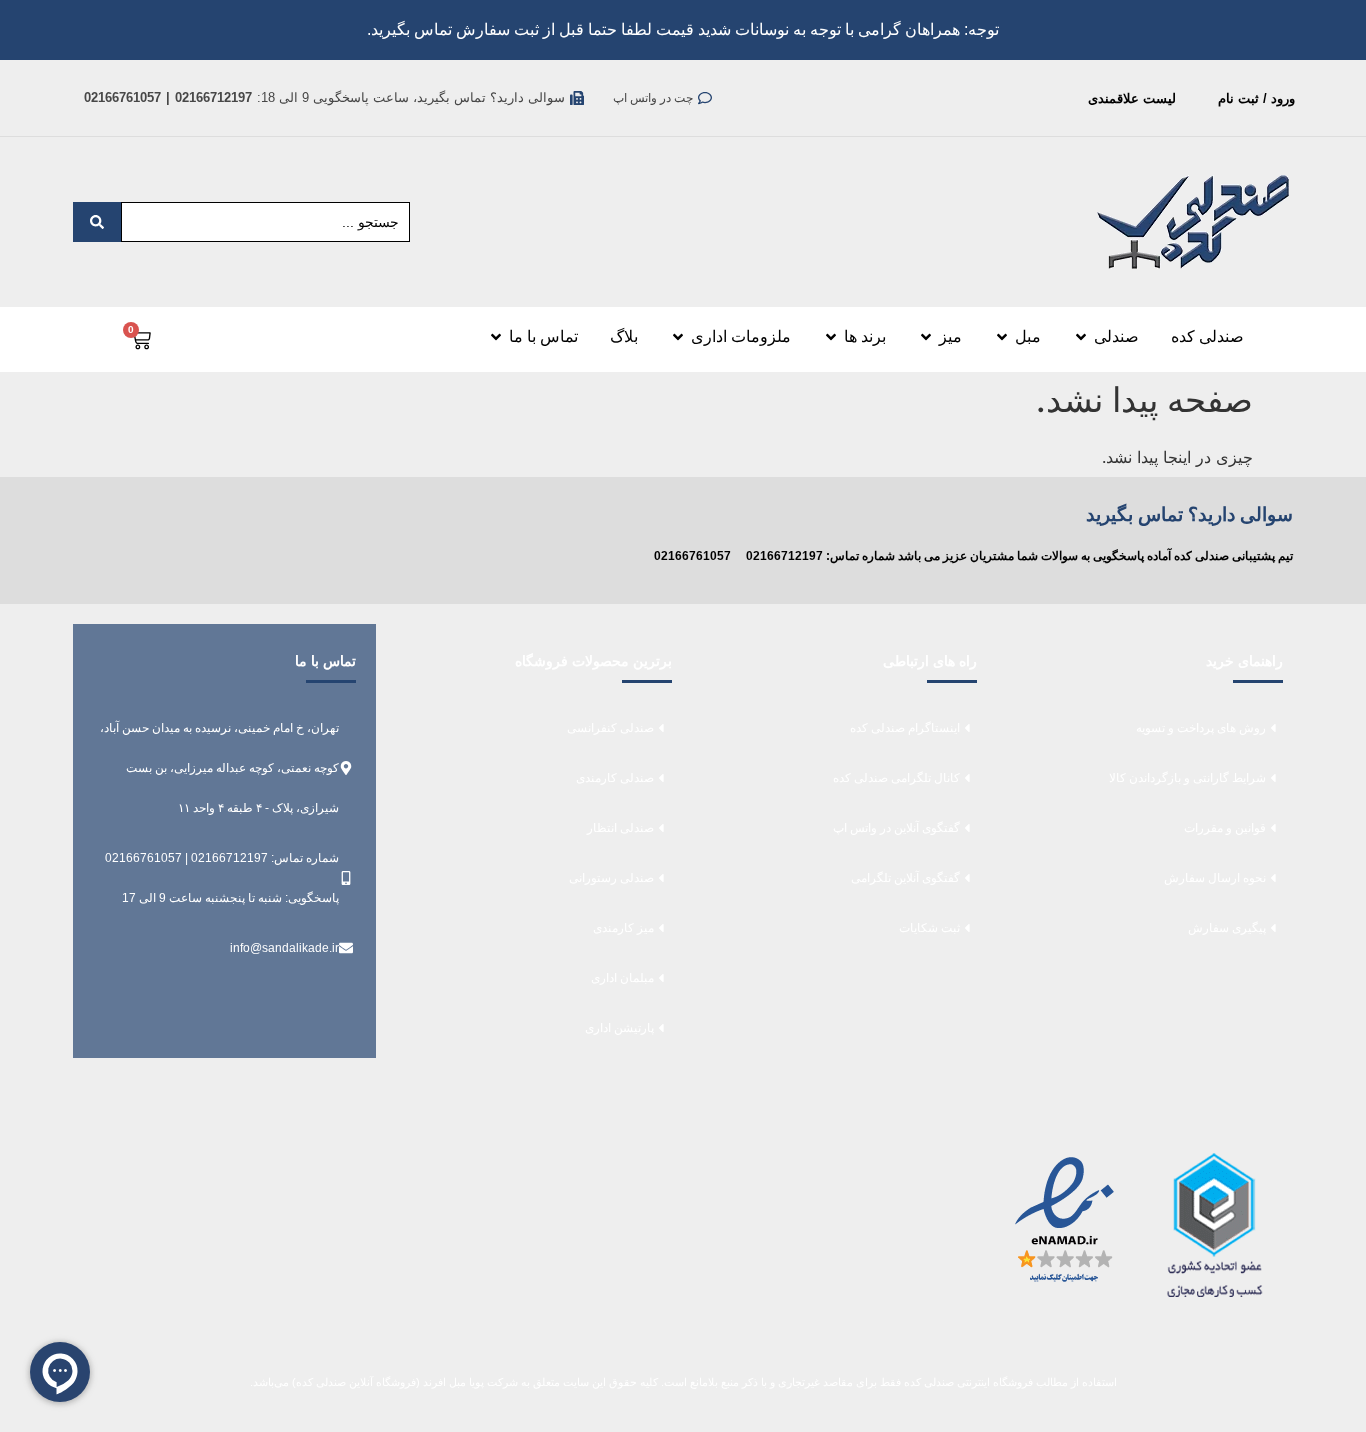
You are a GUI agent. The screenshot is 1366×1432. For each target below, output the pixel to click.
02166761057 (692, 556)
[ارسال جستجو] (97, 222)
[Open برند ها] (831, 337)
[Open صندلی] (1081, 337)
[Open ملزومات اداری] (678, 337)
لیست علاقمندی (1132, 98)
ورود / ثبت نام (1256, 98)
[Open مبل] (1002, 337)
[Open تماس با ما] (496, 337)
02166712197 (784, 556)
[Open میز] (926, 337)
